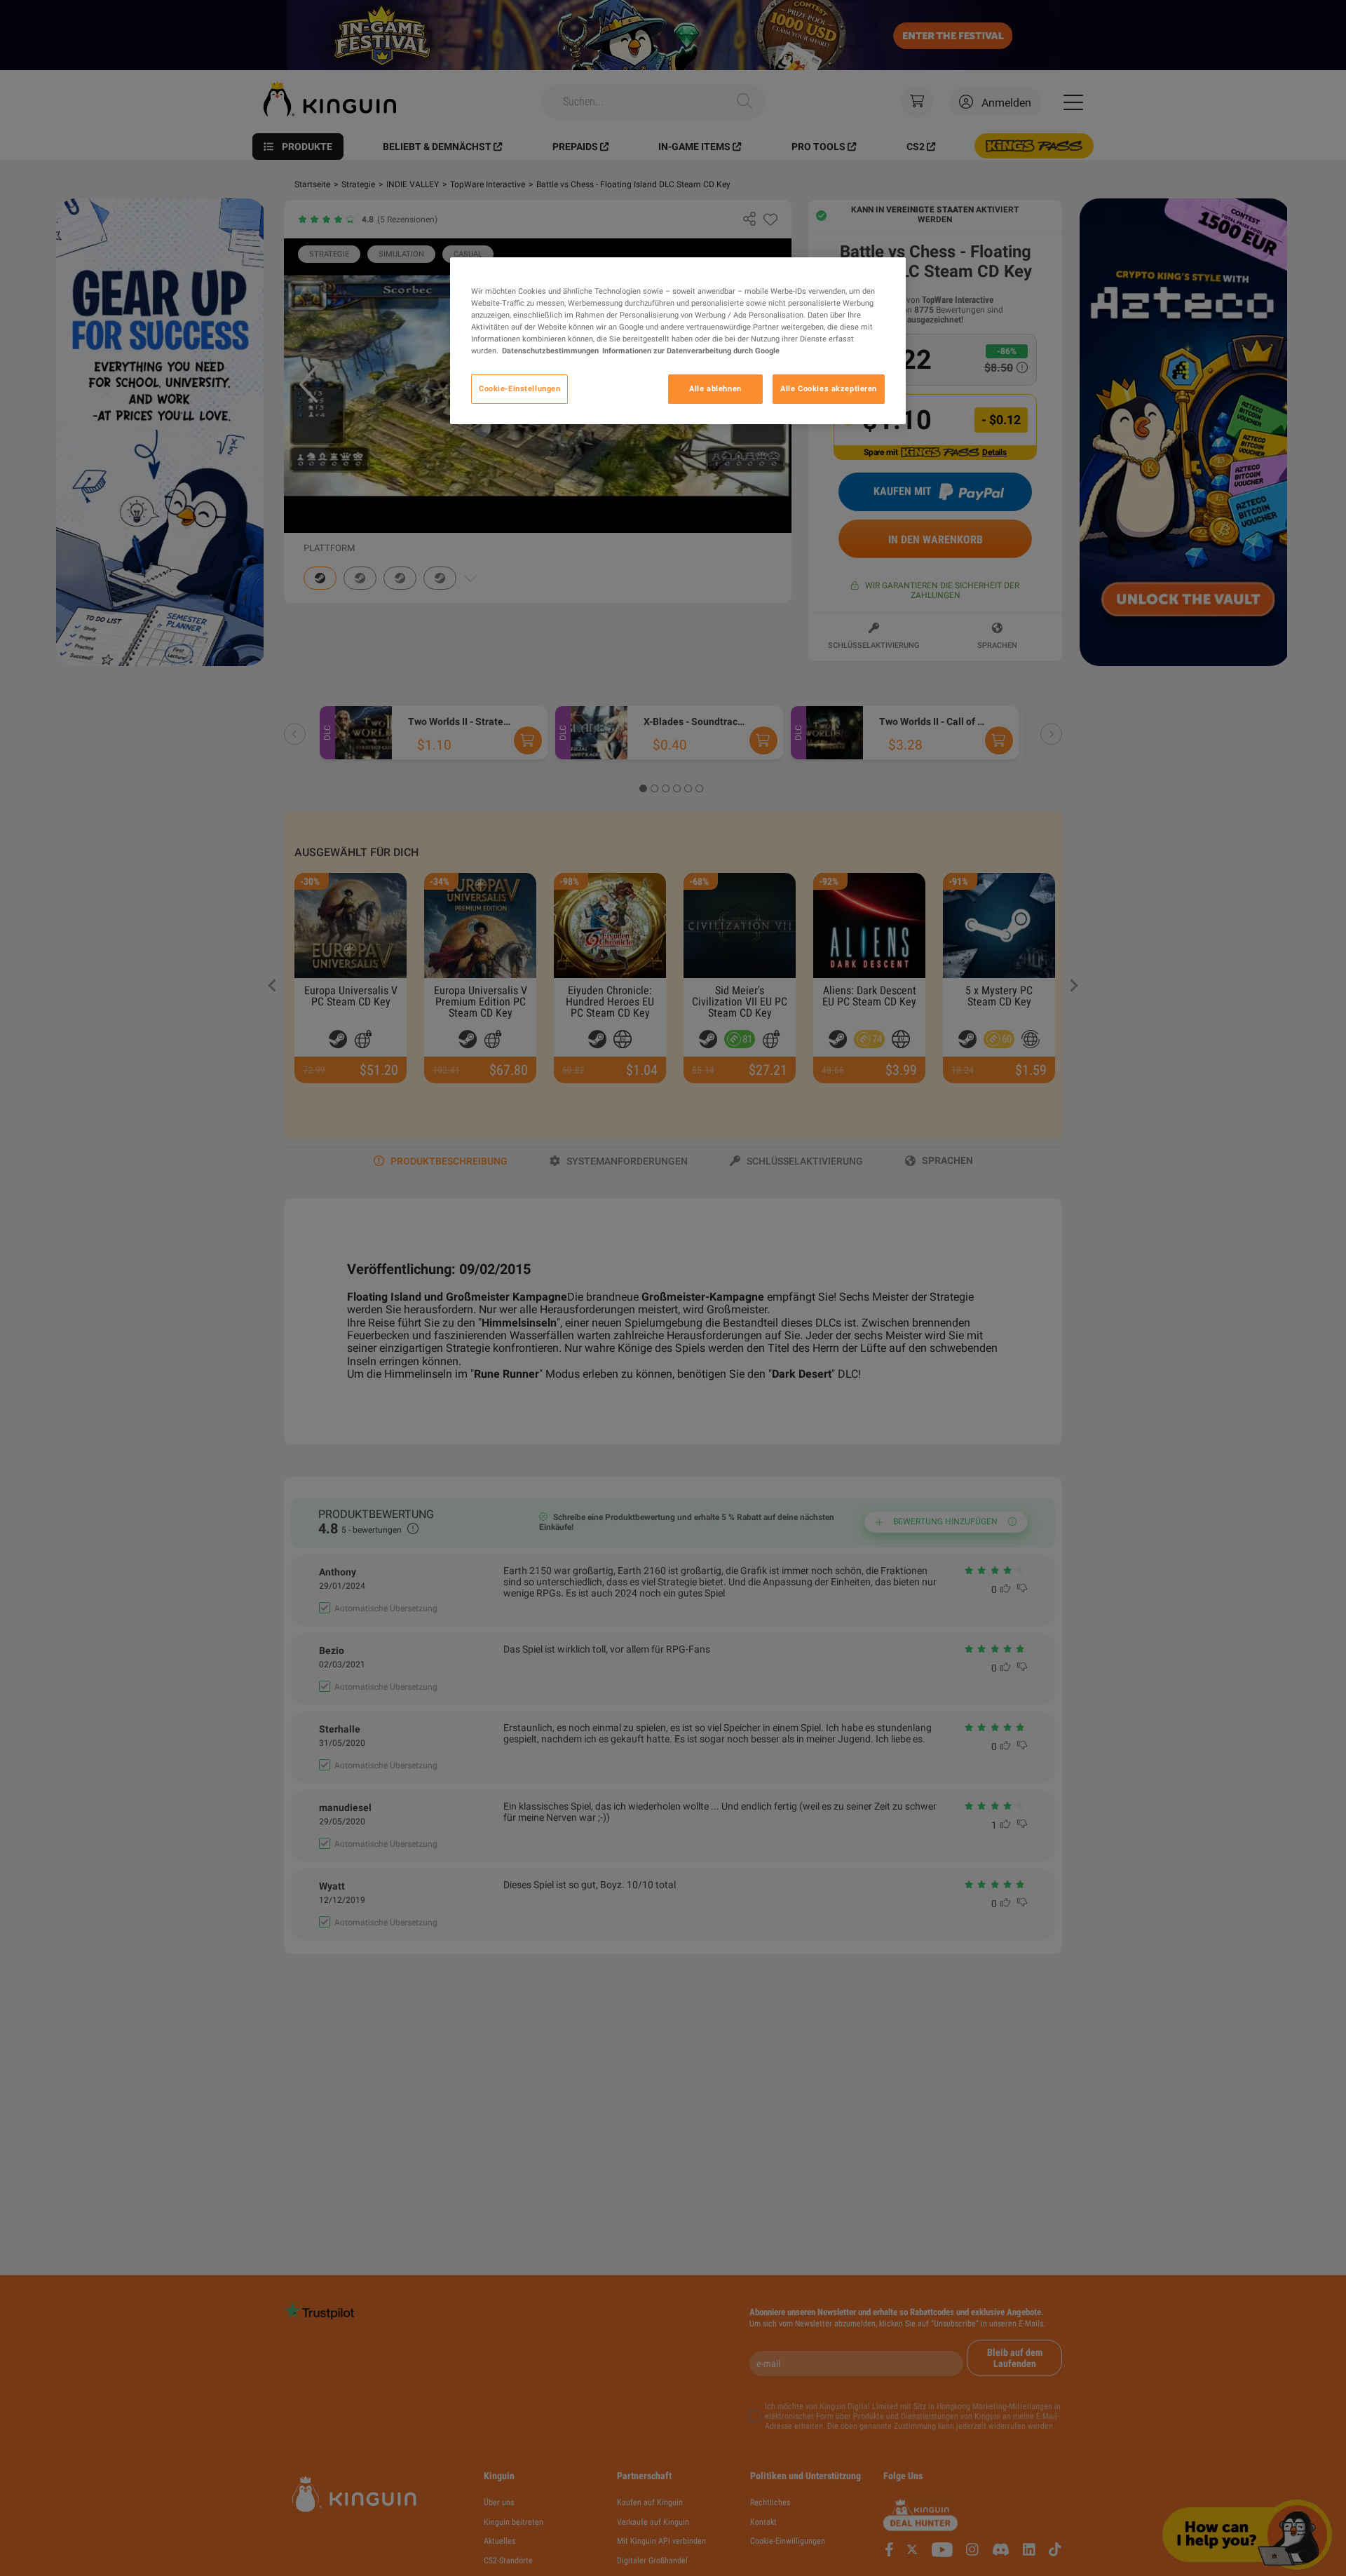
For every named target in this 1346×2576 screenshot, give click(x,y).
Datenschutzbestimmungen (550, 351)
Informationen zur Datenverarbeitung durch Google (691, 351)
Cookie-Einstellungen (519, 389)
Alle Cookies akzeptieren (829, 389)
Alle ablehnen (715, 389)
